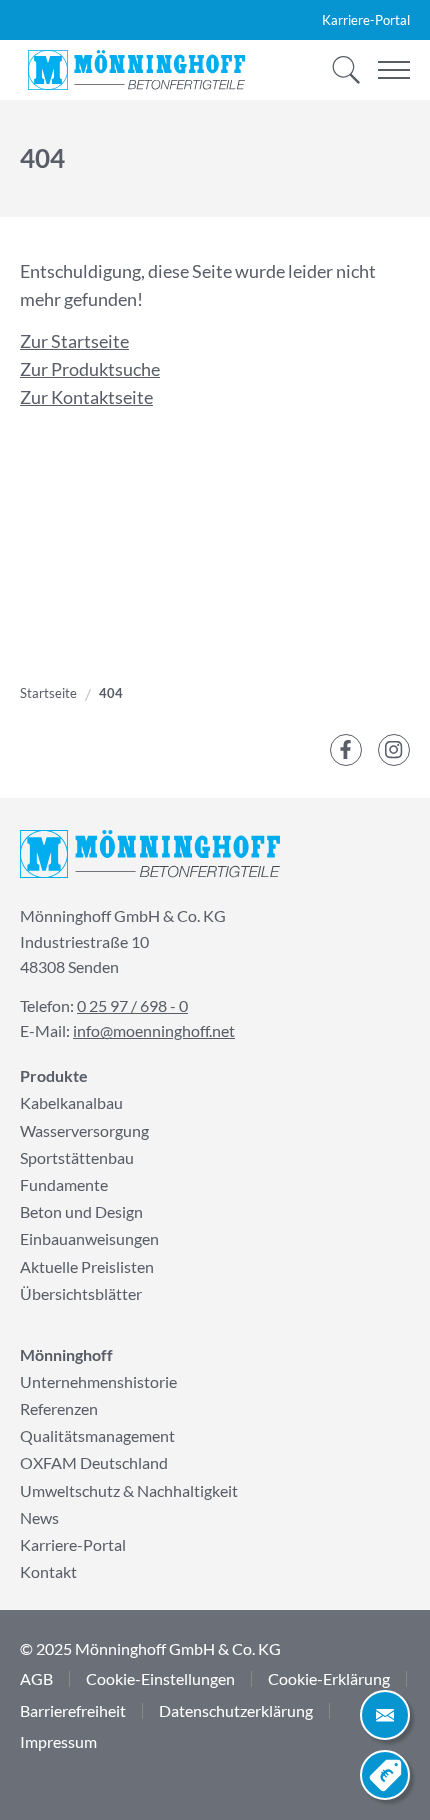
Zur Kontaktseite (86, 397)
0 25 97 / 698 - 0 (132, 1005)
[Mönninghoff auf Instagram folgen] (394, 750)
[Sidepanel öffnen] (385, 1715)
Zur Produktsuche (90, 369)
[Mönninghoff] (136, 70)
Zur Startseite (74, 341)
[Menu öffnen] (394, 70)
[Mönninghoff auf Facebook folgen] (346, 750)
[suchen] (340, 70)
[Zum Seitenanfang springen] (45, 1775)
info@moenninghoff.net (154, 1030)
